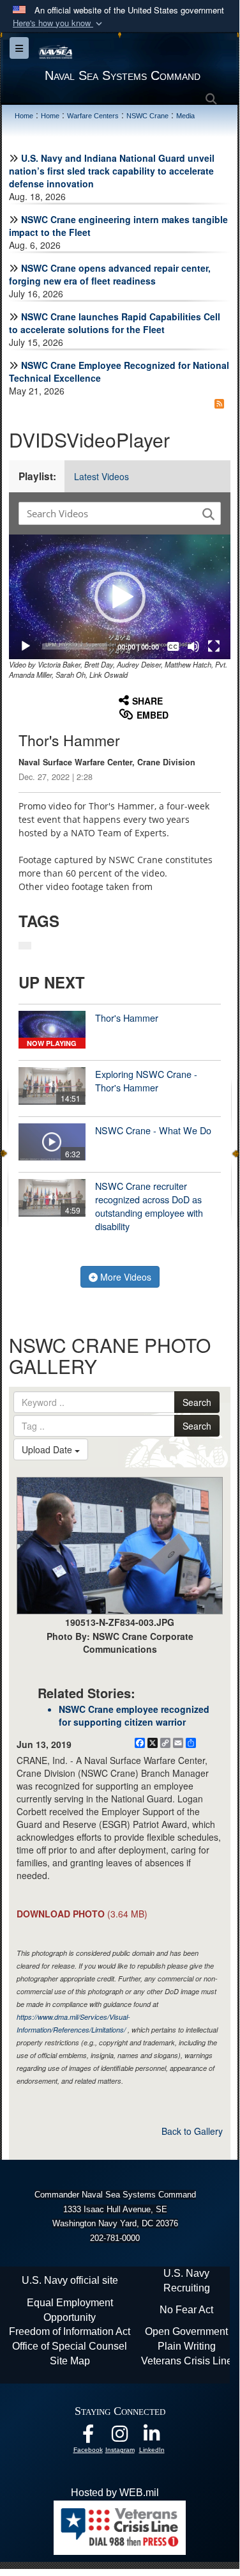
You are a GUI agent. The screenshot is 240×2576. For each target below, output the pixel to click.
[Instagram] (120, 2437)
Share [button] (147, 701)
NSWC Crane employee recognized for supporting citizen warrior (134, 1715)
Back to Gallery (192, 2131)
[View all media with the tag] (25, 946)
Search (197, 1402)
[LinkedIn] (152, 2437)
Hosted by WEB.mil (115, 2493)
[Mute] (193, 646)
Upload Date (48, 1449)
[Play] (26, 646)
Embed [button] (153, 715)
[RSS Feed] (219, 403)
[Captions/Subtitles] (173, 646)
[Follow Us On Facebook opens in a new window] (88, 2437)
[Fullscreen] (214, 646)
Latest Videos (101, 476)
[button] (59, 23)
